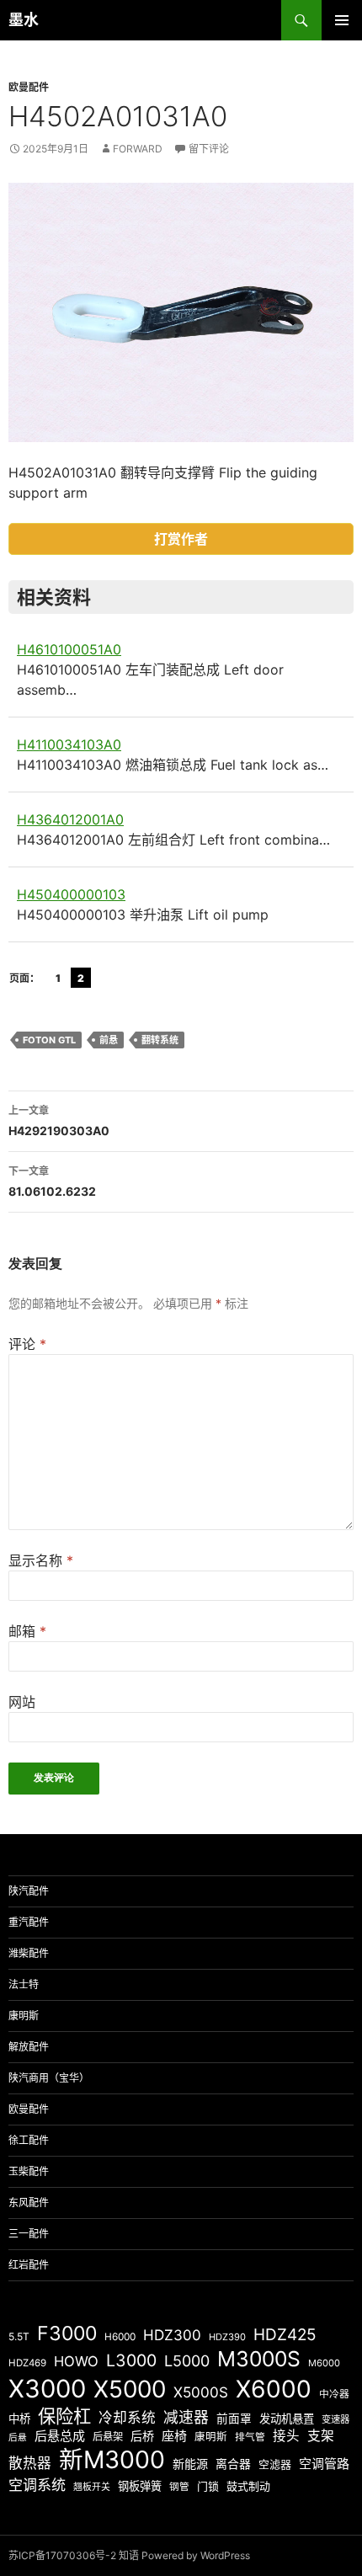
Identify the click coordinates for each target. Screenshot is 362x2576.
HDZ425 (285, 2335)
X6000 (274, 2389)
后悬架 (108, 2437)
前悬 (109, 1040)
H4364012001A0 (70, 819)
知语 (129, 2555)
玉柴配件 (29, 2171)
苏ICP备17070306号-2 (62, 2555)
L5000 (187, 2361)
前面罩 (234, 2419)
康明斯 (24, 2016)
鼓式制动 (248, 2486)
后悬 (18, 2437)
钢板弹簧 (140, 2486)
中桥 (19, 2419)
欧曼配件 (29, 87)
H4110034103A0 (69, 744)
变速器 (335, 2419)
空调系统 (37, 2485)
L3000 (131, 2360)
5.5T (19, 2336)
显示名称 (41, 1560)
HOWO (76, 2361)
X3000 (47, 2389)
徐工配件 (29, 2140)
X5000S (201, 2392)
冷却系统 (127, 2418)
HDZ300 (172, 2335)
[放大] (332, 205)
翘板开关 (92, 2487)
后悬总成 (60, 2436)
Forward (138, 149)
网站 (22, 1702)
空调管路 (324, 2464)
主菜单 (342, 20)
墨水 (24, 20)
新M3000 (112, 2459)
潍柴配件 (29, 1953)
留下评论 (209, 149)
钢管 (179, 2487)
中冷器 (334, 2394)
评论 (27, 1344)
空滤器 (275, 2464)
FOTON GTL (49, 1040)
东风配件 (29, 2203)
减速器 (186, 2417)
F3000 (67, 2333)
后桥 (142, 2436)
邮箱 (27, 1631)
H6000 (120, 2337)
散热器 (30, 2463)
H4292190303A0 (59, 1121)
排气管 (250, 2437)
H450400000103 (71, 894)
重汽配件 (29, 1922)
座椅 (174, 2436)
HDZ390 (227, 2337)
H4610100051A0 (69, 649)
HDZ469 (27, 2363)
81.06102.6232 (52, 1181)
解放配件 (29, 2047)
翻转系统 (160, 1040)
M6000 (324, 2363)
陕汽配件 (29, 1891)
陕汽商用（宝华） (49, 2078)
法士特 (24, 1984)
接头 (286, 2436)
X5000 (130, 2389)
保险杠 (64, 2416)
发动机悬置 (287, 2419)
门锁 (208, 2486)
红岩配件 (29, 2265)
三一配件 (29, 2234)
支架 (321, 2436)
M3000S (259, 2359)
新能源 (190, 2464)
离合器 (233, 2464)
